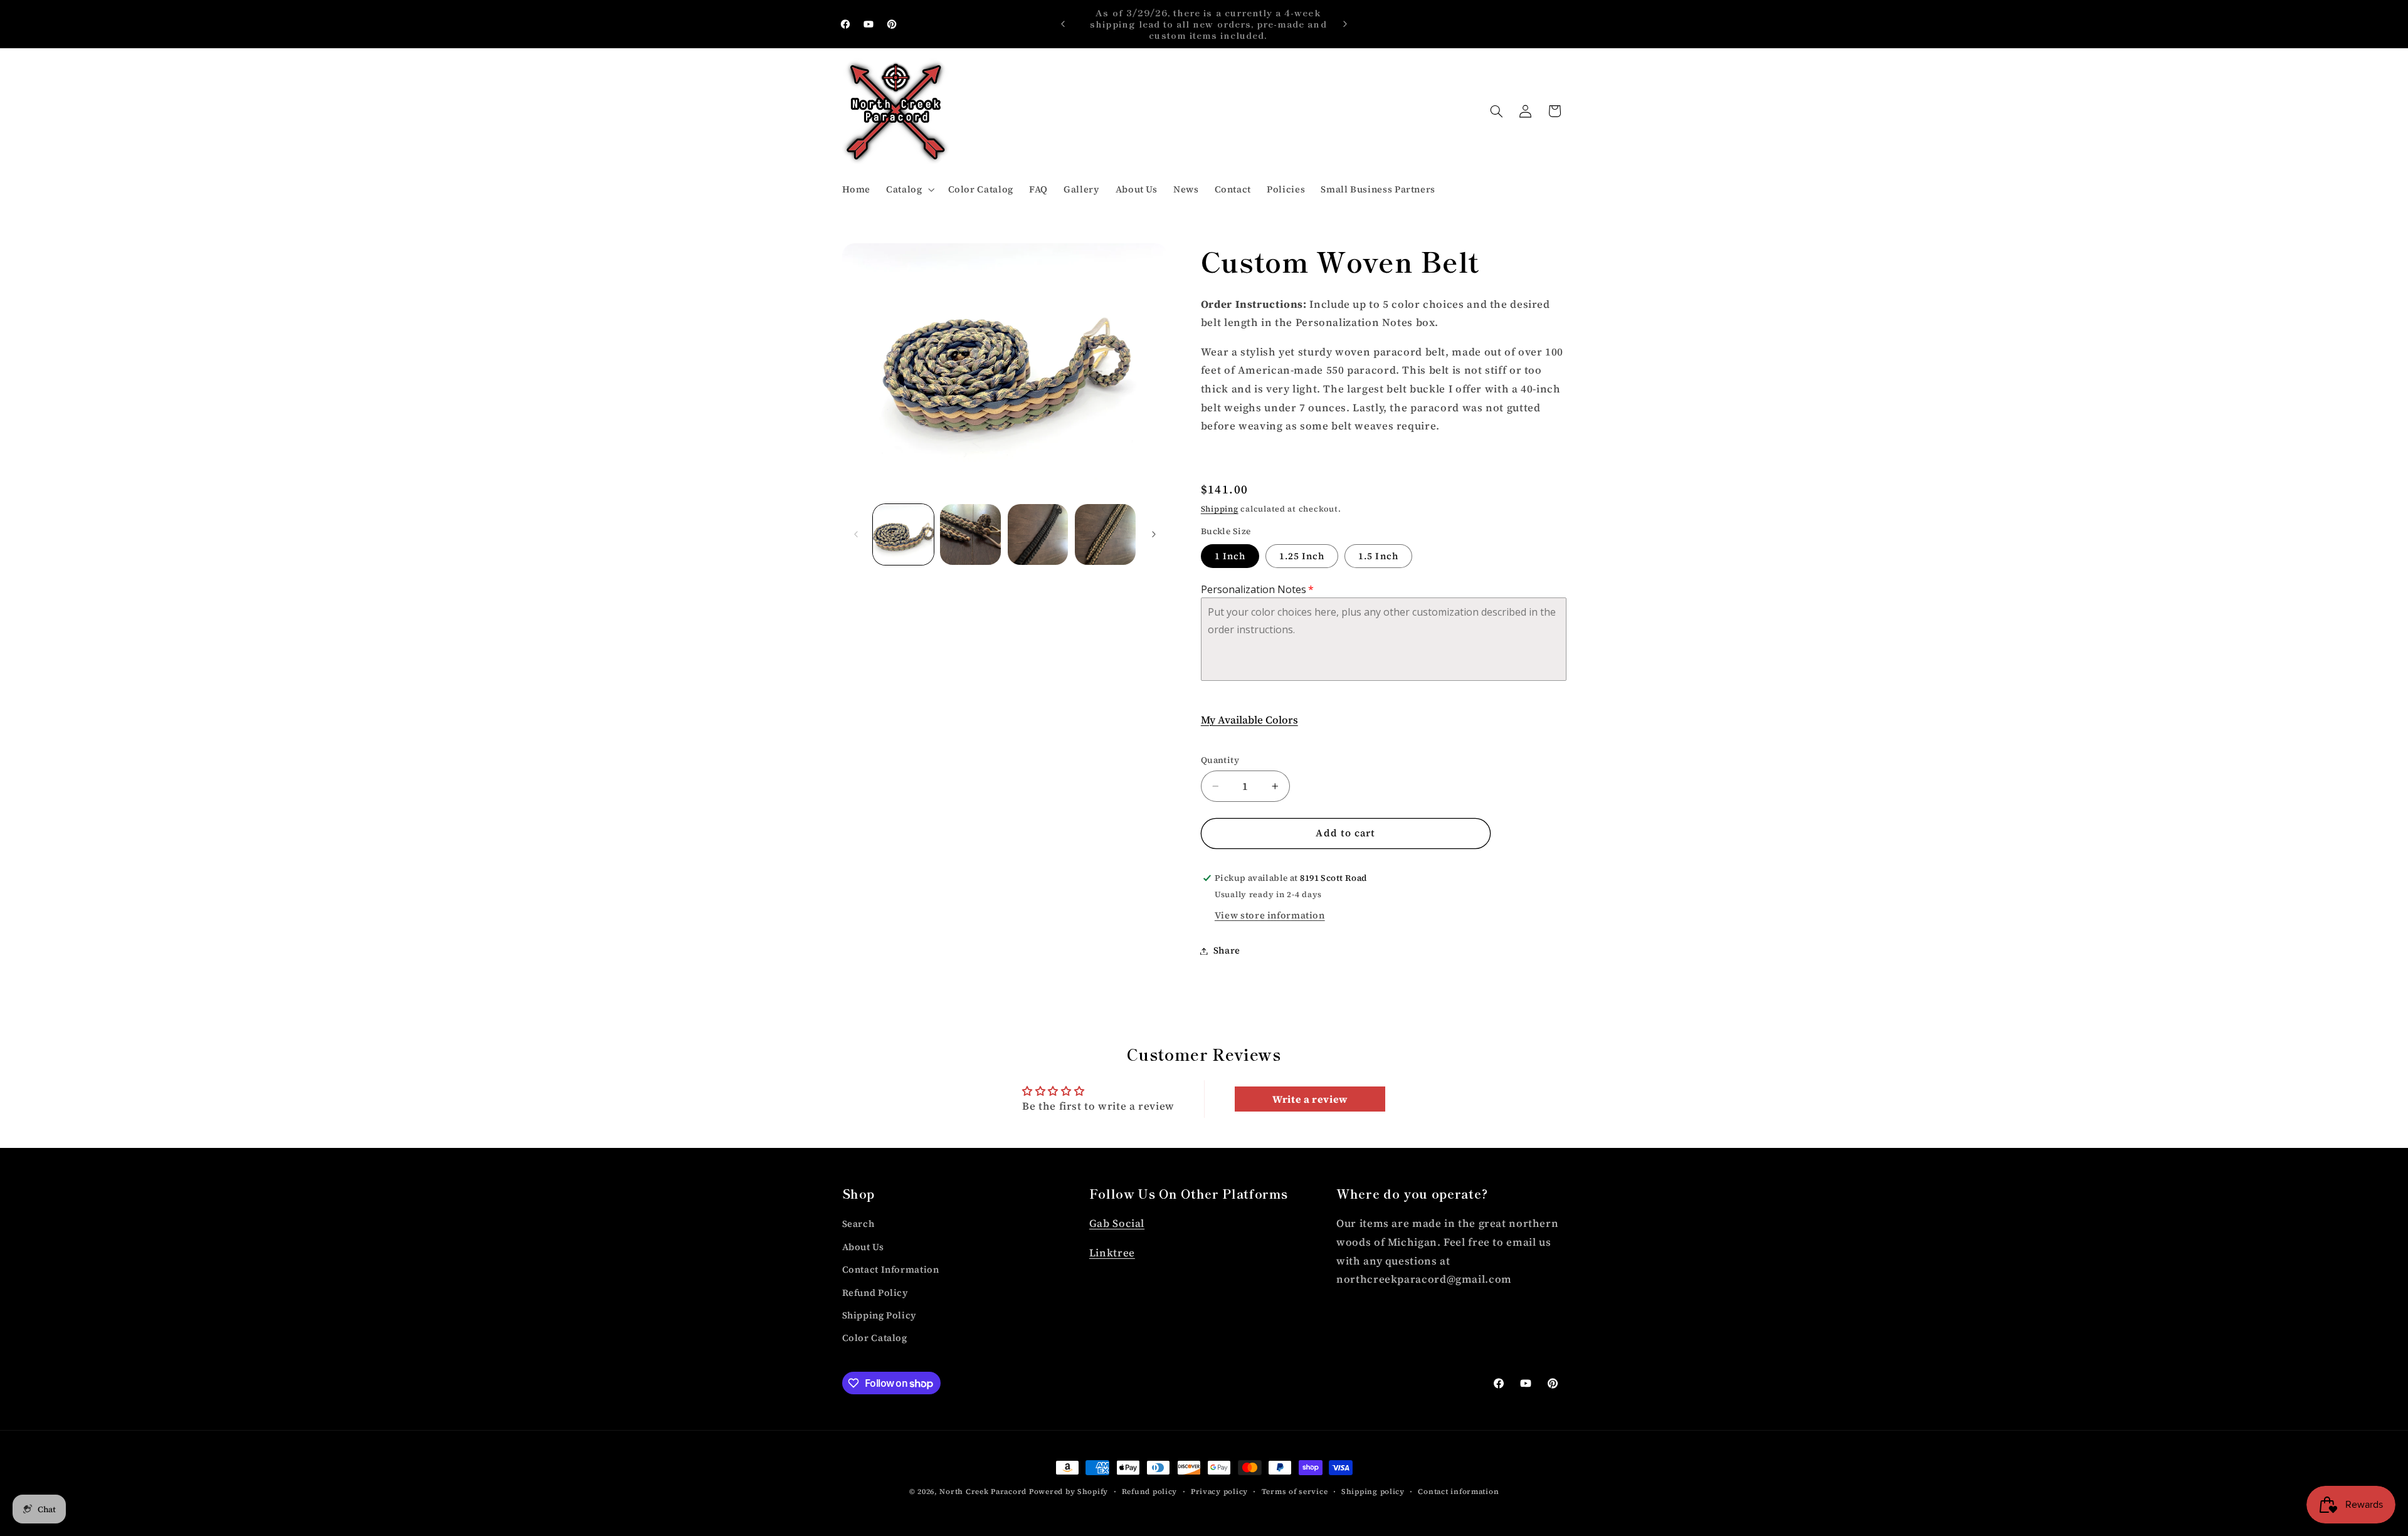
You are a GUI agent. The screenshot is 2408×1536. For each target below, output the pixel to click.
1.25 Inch (1302, 556)
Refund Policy (875, 1293)
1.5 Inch (1378, 556)
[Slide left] (856, 535)
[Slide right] (1154, 535)
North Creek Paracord (983, 1491)
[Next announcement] (1345, 24)
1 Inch (1230, 556)
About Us (863, 1247)
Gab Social (1117, 1224)
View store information (1270, 915)
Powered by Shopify (1069, 1491)
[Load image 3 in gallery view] (1038, 534)
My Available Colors (1249, 720)
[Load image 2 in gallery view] (970, 534)
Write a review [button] (1310, 1099)
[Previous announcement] (1063, 24)
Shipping (1220, 509)
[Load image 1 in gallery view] (903, 534)
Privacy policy (1219, 1491)
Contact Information (891, 1270)
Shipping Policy (879, 1315)
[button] (909, 189)
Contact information (1458, 1491)
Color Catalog (875, 1339)
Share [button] (1227, 950)
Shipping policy (1373, 1491)
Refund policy (1150, 1491)
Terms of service (1295, 1491)
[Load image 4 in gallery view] (1105, 534)
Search (858, 1224)
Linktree (1112, 1253)
